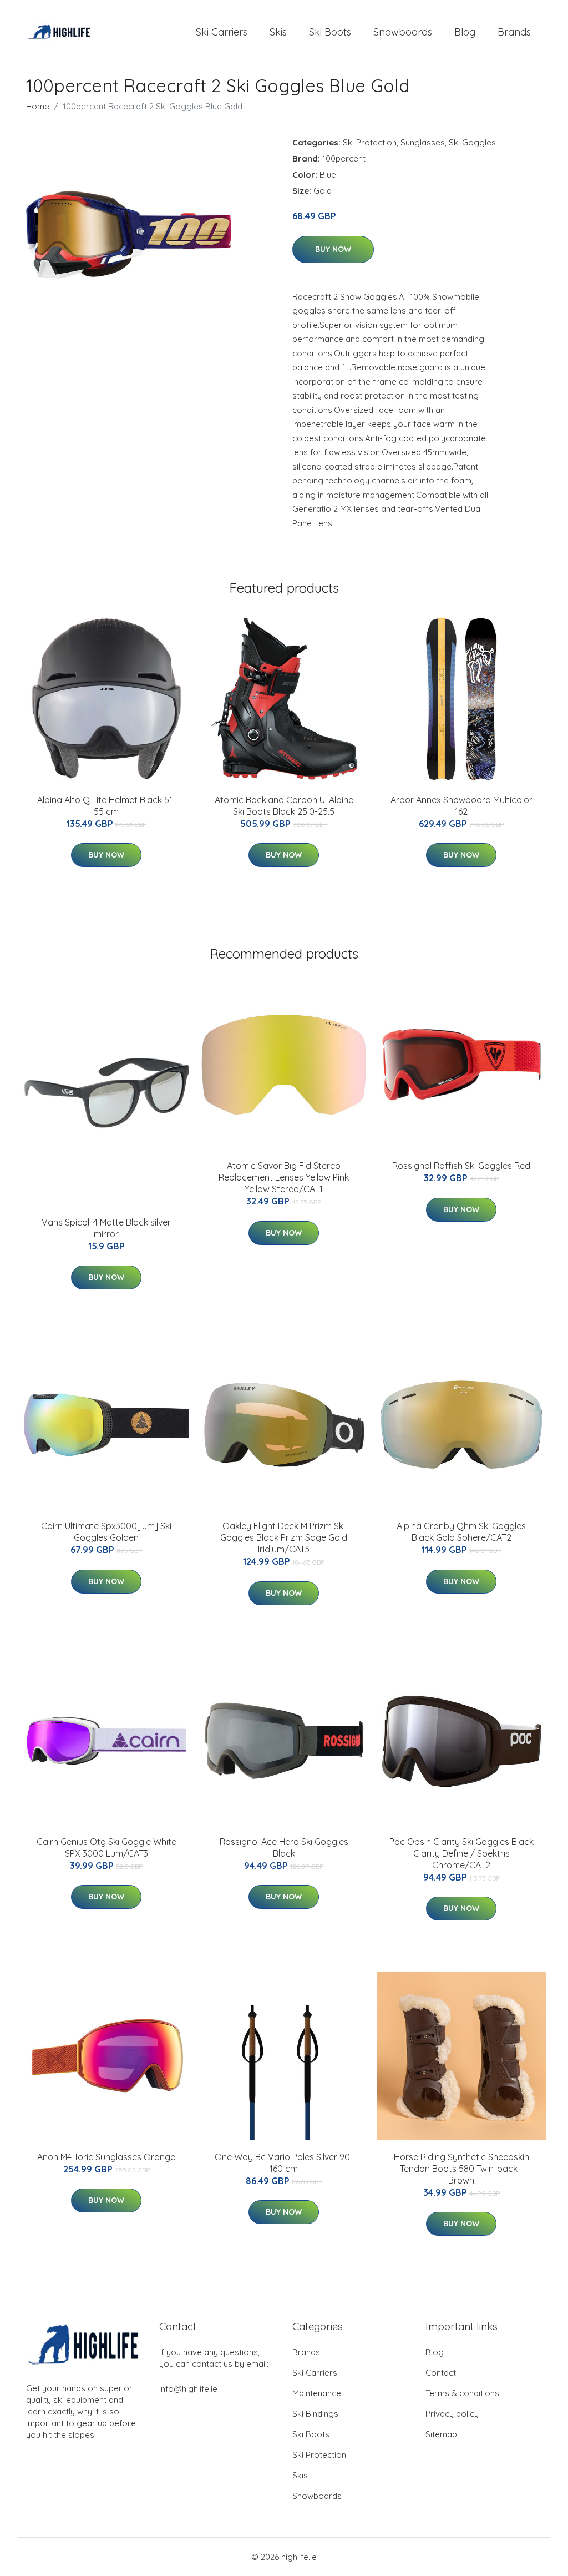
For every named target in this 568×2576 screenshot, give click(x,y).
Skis (278, 32)
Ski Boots (330, 32)
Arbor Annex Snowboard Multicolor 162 (461, 806)
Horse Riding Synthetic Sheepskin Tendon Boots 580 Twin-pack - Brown (461, 2169)
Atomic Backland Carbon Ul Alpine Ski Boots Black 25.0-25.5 (284, 806)
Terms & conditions (462, 2393)
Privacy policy (452, 2414)
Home (38, 106)
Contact (441, 2373)
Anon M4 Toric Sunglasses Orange (106, 2157)
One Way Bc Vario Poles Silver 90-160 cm (284, 2163)
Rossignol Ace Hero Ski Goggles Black (284, 1847)
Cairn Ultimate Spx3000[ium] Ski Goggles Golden (106, 1532)
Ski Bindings (315, 2414)
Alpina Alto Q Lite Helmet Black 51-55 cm (106, 806)
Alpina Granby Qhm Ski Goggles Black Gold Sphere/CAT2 (461, 1532)
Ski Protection (370, 142)
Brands (514, 32)
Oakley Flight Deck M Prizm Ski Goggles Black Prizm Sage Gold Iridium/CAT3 (284, 1537)
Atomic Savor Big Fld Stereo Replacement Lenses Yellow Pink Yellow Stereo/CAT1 (284, 1177)
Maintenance (317, 2393)
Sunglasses (423, 142)
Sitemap (441, 2434)
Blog (465, 32)
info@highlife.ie (188, 2389)
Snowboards (403, 32)
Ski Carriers (222, 32)
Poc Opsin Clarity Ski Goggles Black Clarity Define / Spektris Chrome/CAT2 (461, 1853)
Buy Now (333, 249)
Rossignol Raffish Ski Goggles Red (461, 1166)
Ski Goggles (472, 142)
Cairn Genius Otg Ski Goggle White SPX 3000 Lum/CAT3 (106, 1847)
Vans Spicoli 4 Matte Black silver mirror (106, 1228)
